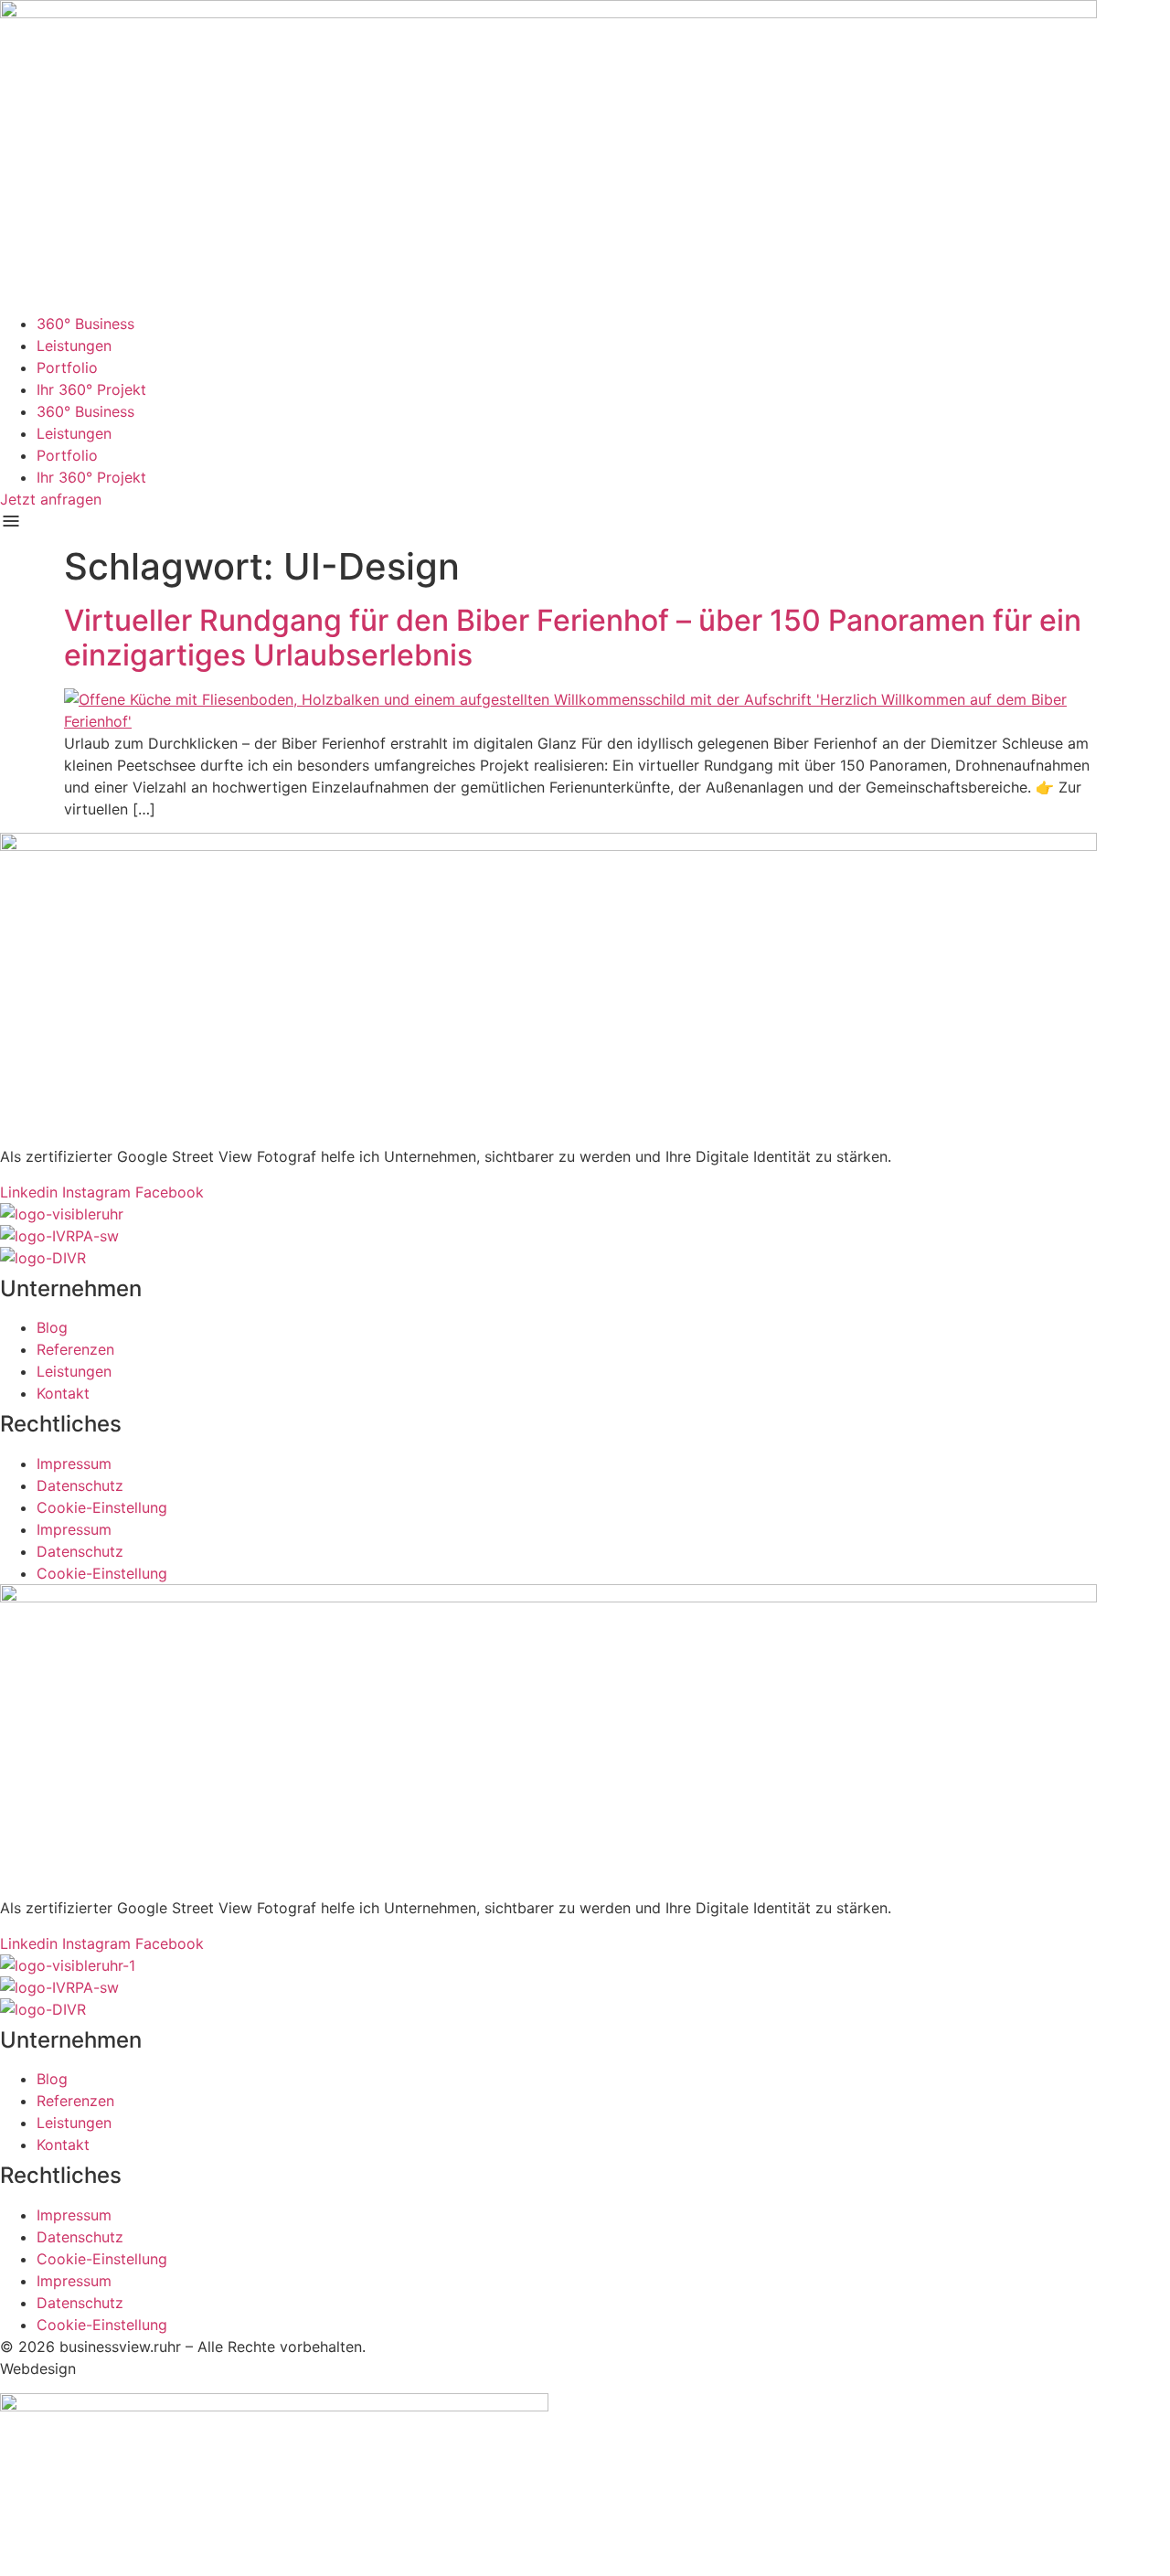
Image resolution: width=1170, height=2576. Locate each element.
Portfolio (67, 367)
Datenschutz (80, 1485)
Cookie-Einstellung (102, 1507)
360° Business (85, 324)
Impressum (74, 1464)
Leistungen (74, 346)
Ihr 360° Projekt (91, 389)
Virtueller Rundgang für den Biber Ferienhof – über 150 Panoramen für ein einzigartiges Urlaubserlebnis (573, 638)
